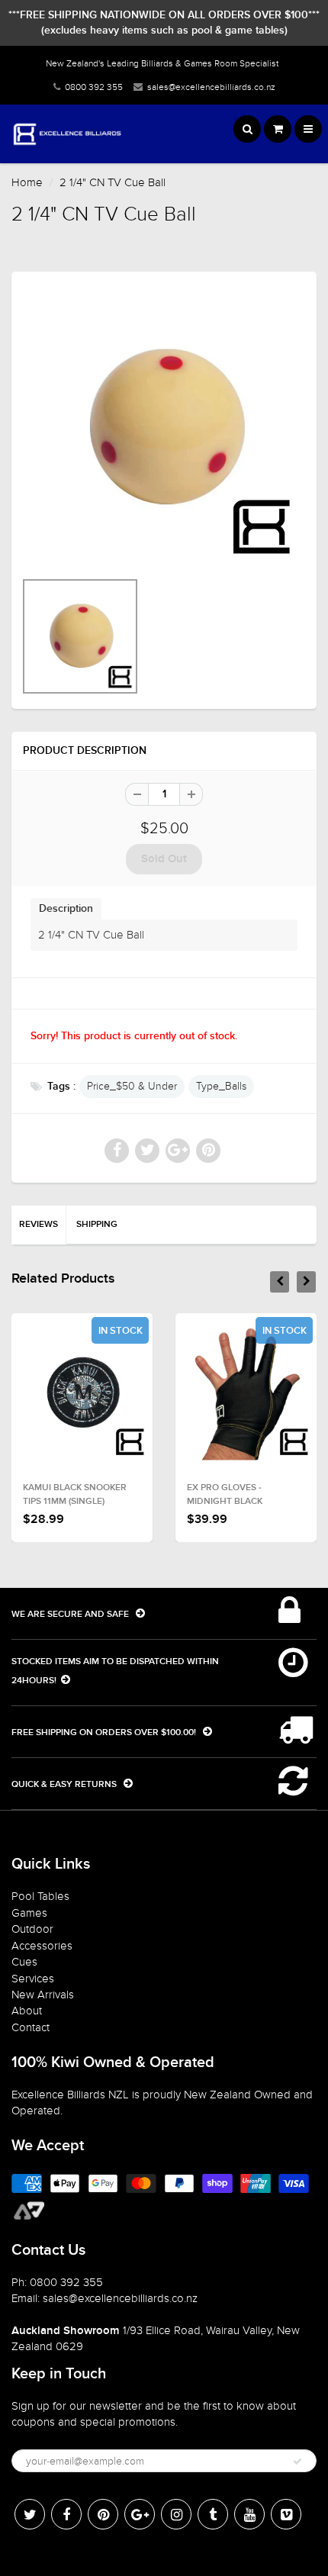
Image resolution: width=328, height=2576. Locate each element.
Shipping (97, 1225)
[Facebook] (66, 2514)
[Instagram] (176, 2514)
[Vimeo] (286, 2514)
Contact (31, 2027)
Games (29, 1913)
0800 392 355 (94, 87)
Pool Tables (40, 1896)
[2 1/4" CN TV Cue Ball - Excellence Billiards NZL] (164, 428)
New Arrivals (43, 1995)
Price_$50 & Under (132, 1086)
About (27, 2011)
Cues (24, 1962)
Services (33, 1979)
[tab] (66, 908)
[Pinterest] (103, 2514)
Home (27, 182)
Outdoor (32, 1929)
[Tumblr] (213, 2514)
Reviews (39, 1225)
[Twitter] (30, 2514)
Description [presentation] (66, 909)
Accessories (42, 1946)
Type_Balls (221, 1086)
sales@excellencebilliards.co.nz (211, 87)
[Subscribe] (297, 2462)
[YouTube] (249, 2514)
